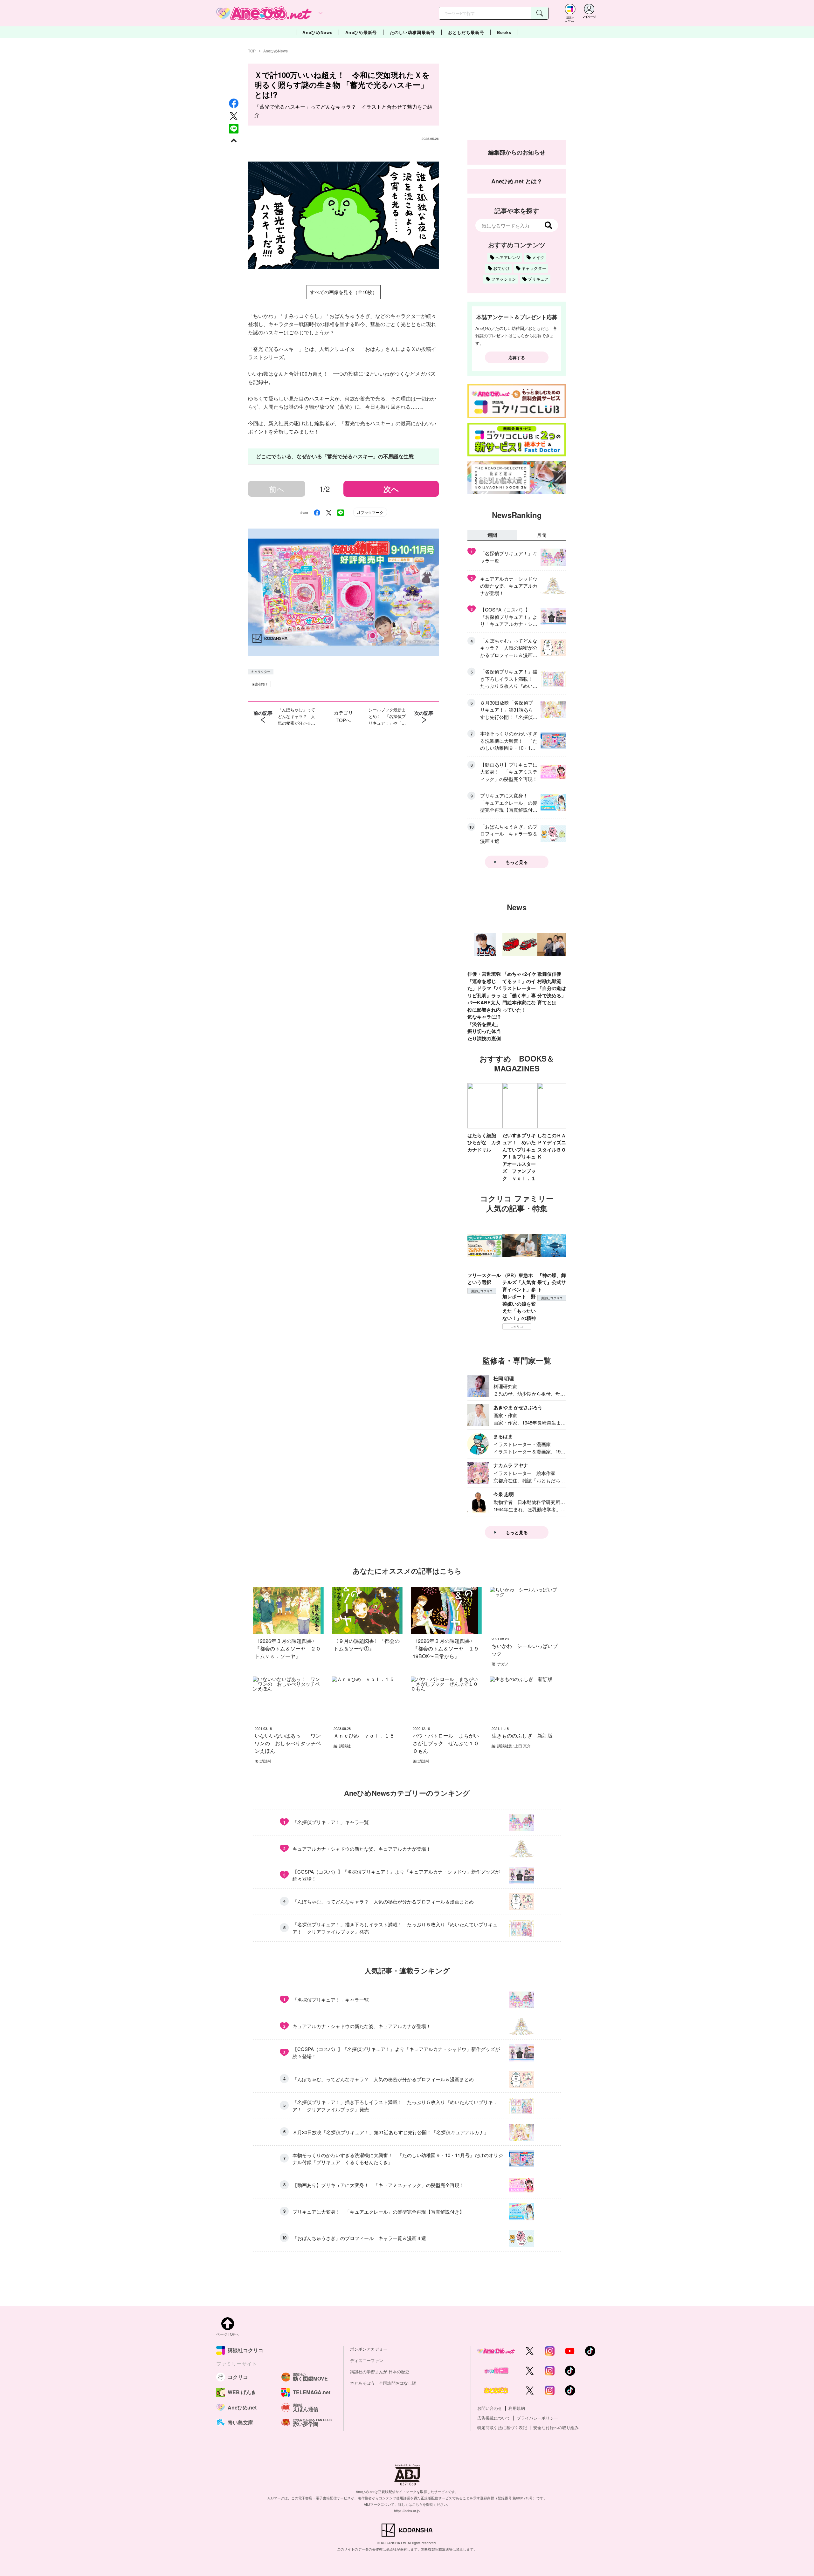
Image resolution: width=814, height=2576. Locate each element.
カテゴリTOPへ (343, 716)
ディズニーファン (367, 2360)
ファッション (504, 279)
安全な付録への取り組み (556, 2427)
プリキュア (538, 279)
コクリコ (517, 1327)
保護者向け (259, 684)
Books (504, 32)
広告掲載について (494, 2418)
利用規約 (517, 2408)
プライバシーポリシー (537, 2418)
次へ (391, 489)
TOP (252, 51)
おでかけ (501, 268)
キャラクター (261, 672)
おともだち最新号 (466, 32)
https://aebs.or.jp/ (407, 2511)
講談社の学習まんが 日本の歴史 (380, 2371)
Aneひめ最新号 (361, 32)
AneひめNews (317, 32)
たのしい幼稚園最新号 (413, 32)
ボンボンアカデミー (369, 2349)
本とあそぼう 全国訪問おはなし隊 (383, 2383)
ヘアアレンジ (508, 257)
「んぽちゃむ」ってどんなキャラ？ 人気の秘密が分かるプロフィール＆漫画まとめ (297, 716)
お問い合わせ (490, 2408)
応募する (517, 357)
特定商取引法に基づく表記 (502, 2427)
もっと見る (517, 862)
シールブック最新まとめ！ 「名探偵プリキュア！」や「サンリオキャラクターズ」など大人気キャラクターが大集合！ (387, 716)
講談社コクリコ (482, 1291)
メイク (538, 257)
